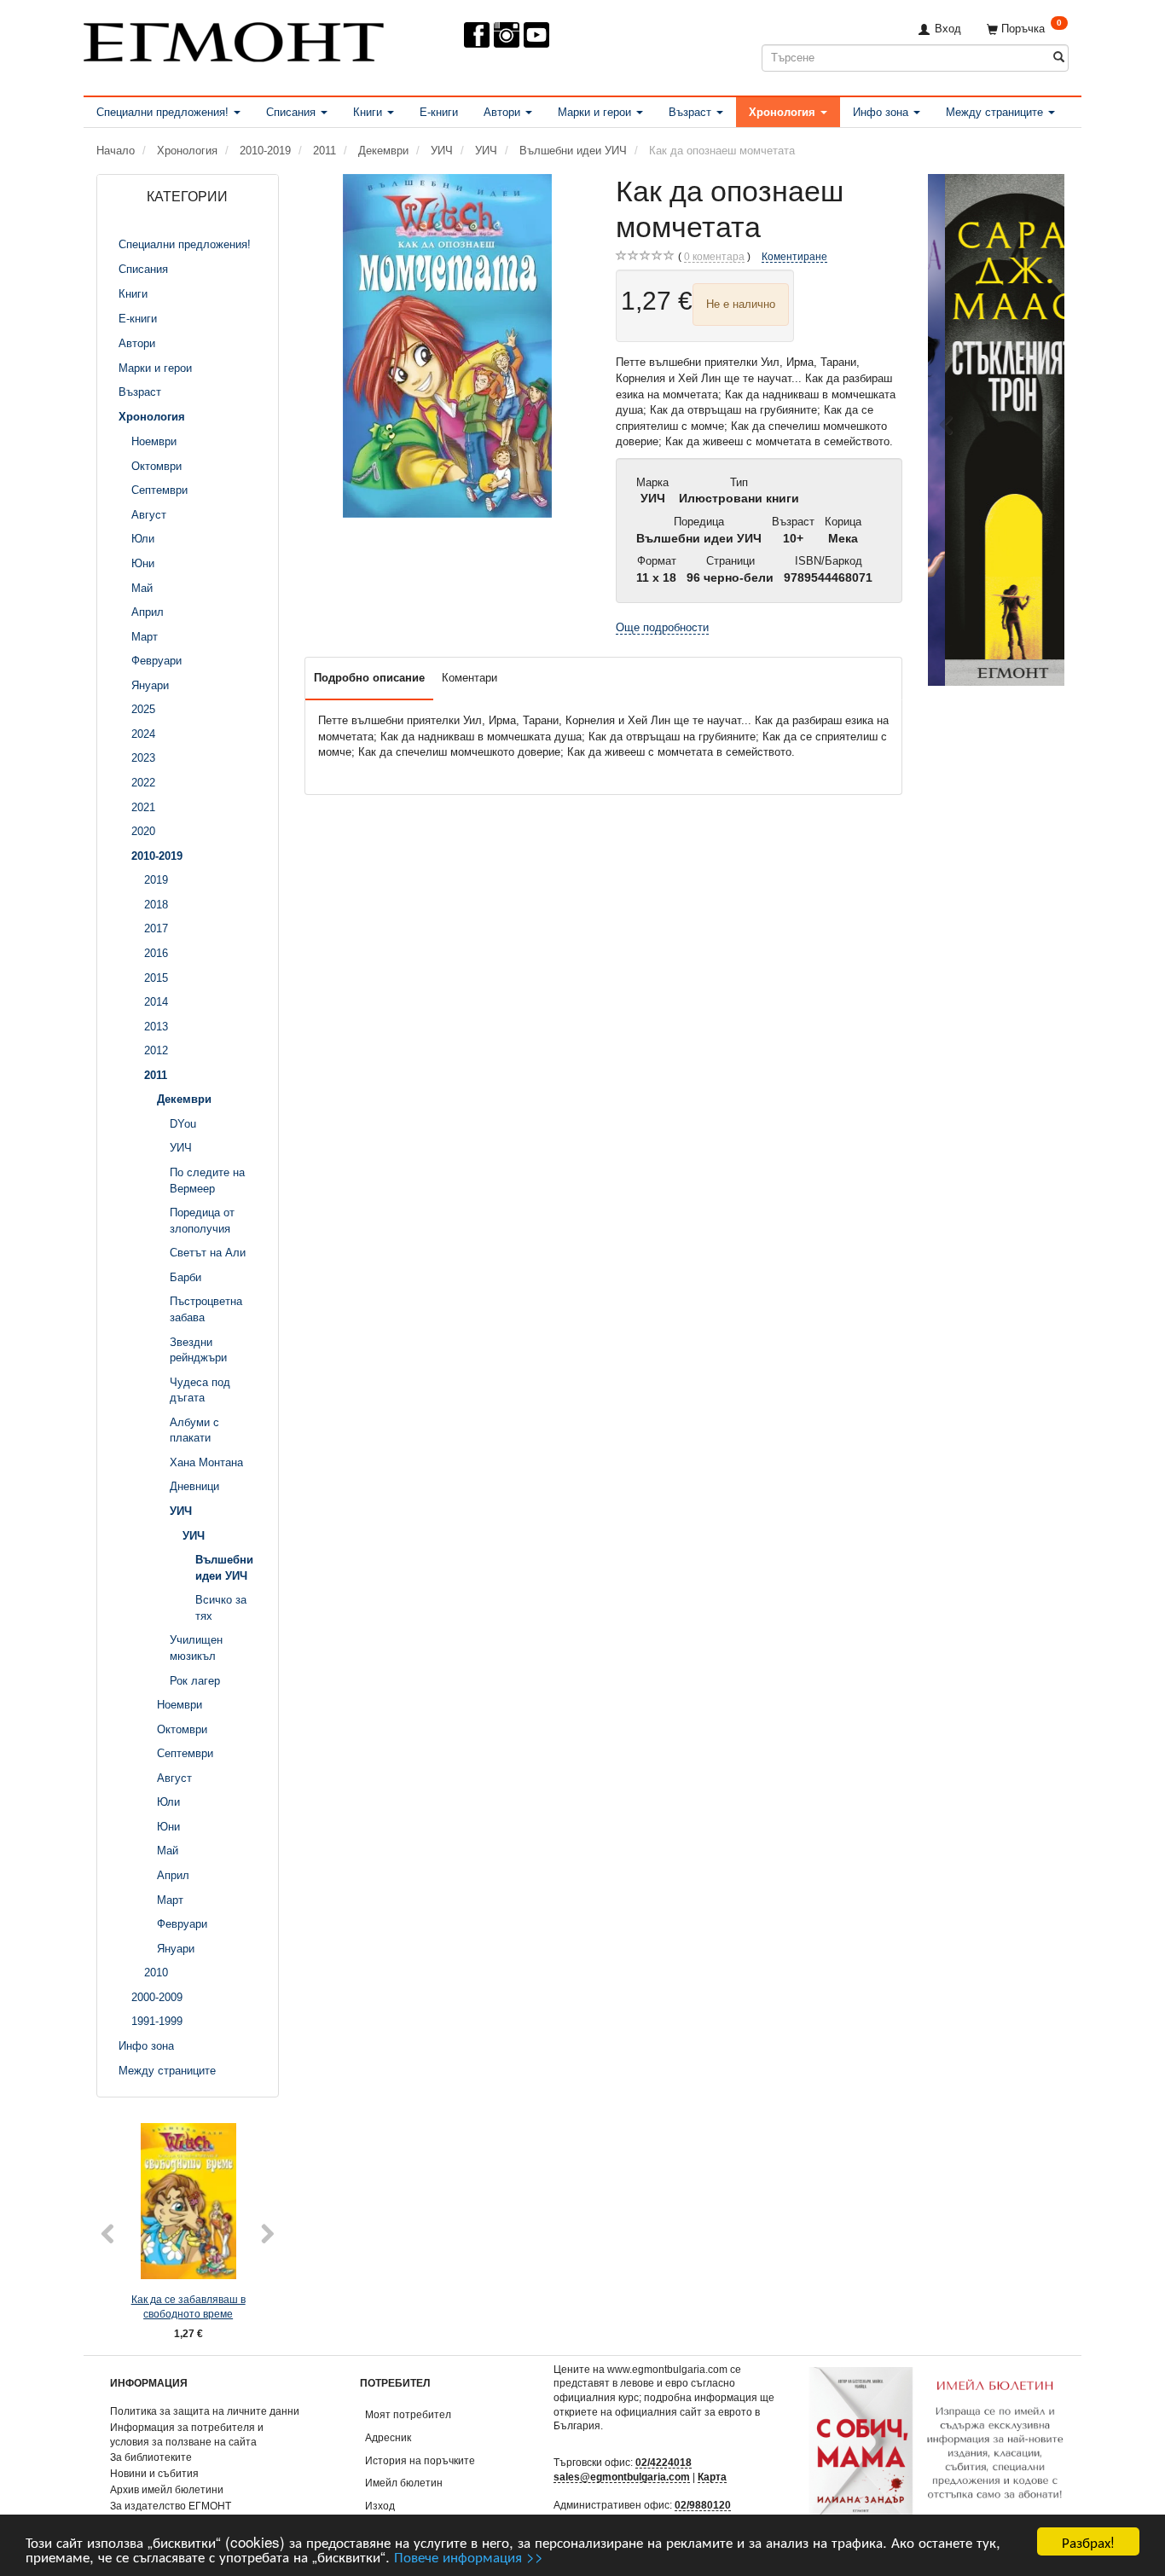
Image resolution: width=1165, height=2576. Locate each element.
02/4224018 (664, 2462)
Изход (380, 2506)
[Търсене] (1059, 58)
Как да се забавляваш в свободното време (188, 2306)
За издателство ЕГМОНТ (171, 2506)
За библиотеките (151, 2457)
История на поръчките (420, 2460)
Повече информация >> (469, 2556)
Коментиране (794, 256)
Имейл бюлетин (404, 2483)
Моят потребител (408, 2414)
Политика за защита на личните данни (205, 2411)
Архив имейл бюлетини (167, 2489)
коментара (714, 256)
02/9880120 (703, 2505)
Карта (712, 2477)
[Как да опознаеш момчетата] (448, 346)
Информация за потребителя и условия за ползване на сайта (187, 2434)
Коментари (469, 678)
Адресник (388, 2437)
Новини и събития (154, 2473)
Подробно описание (369, 678)
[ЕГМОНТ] (234, 39)
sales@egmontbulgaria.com (622, 2477)
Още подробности (662, 627)
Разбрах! (1088, 2541)
